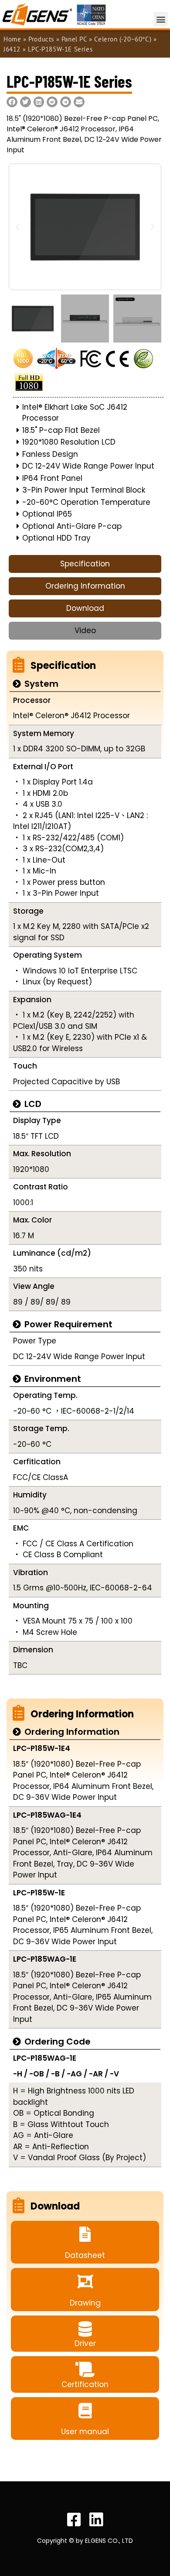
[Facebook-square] (74, 2520)
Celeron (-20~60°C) (123, 39)
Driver (85, 2343)
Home (12, 39)
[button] (161, 19)
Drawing (85, 2303)
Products (41, 39)
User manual (85, 2432)
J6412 (12, 49)
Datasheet (85, 2255)
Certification (85, 2384)
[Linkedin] (96, 2520)
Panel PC (74, 39)
